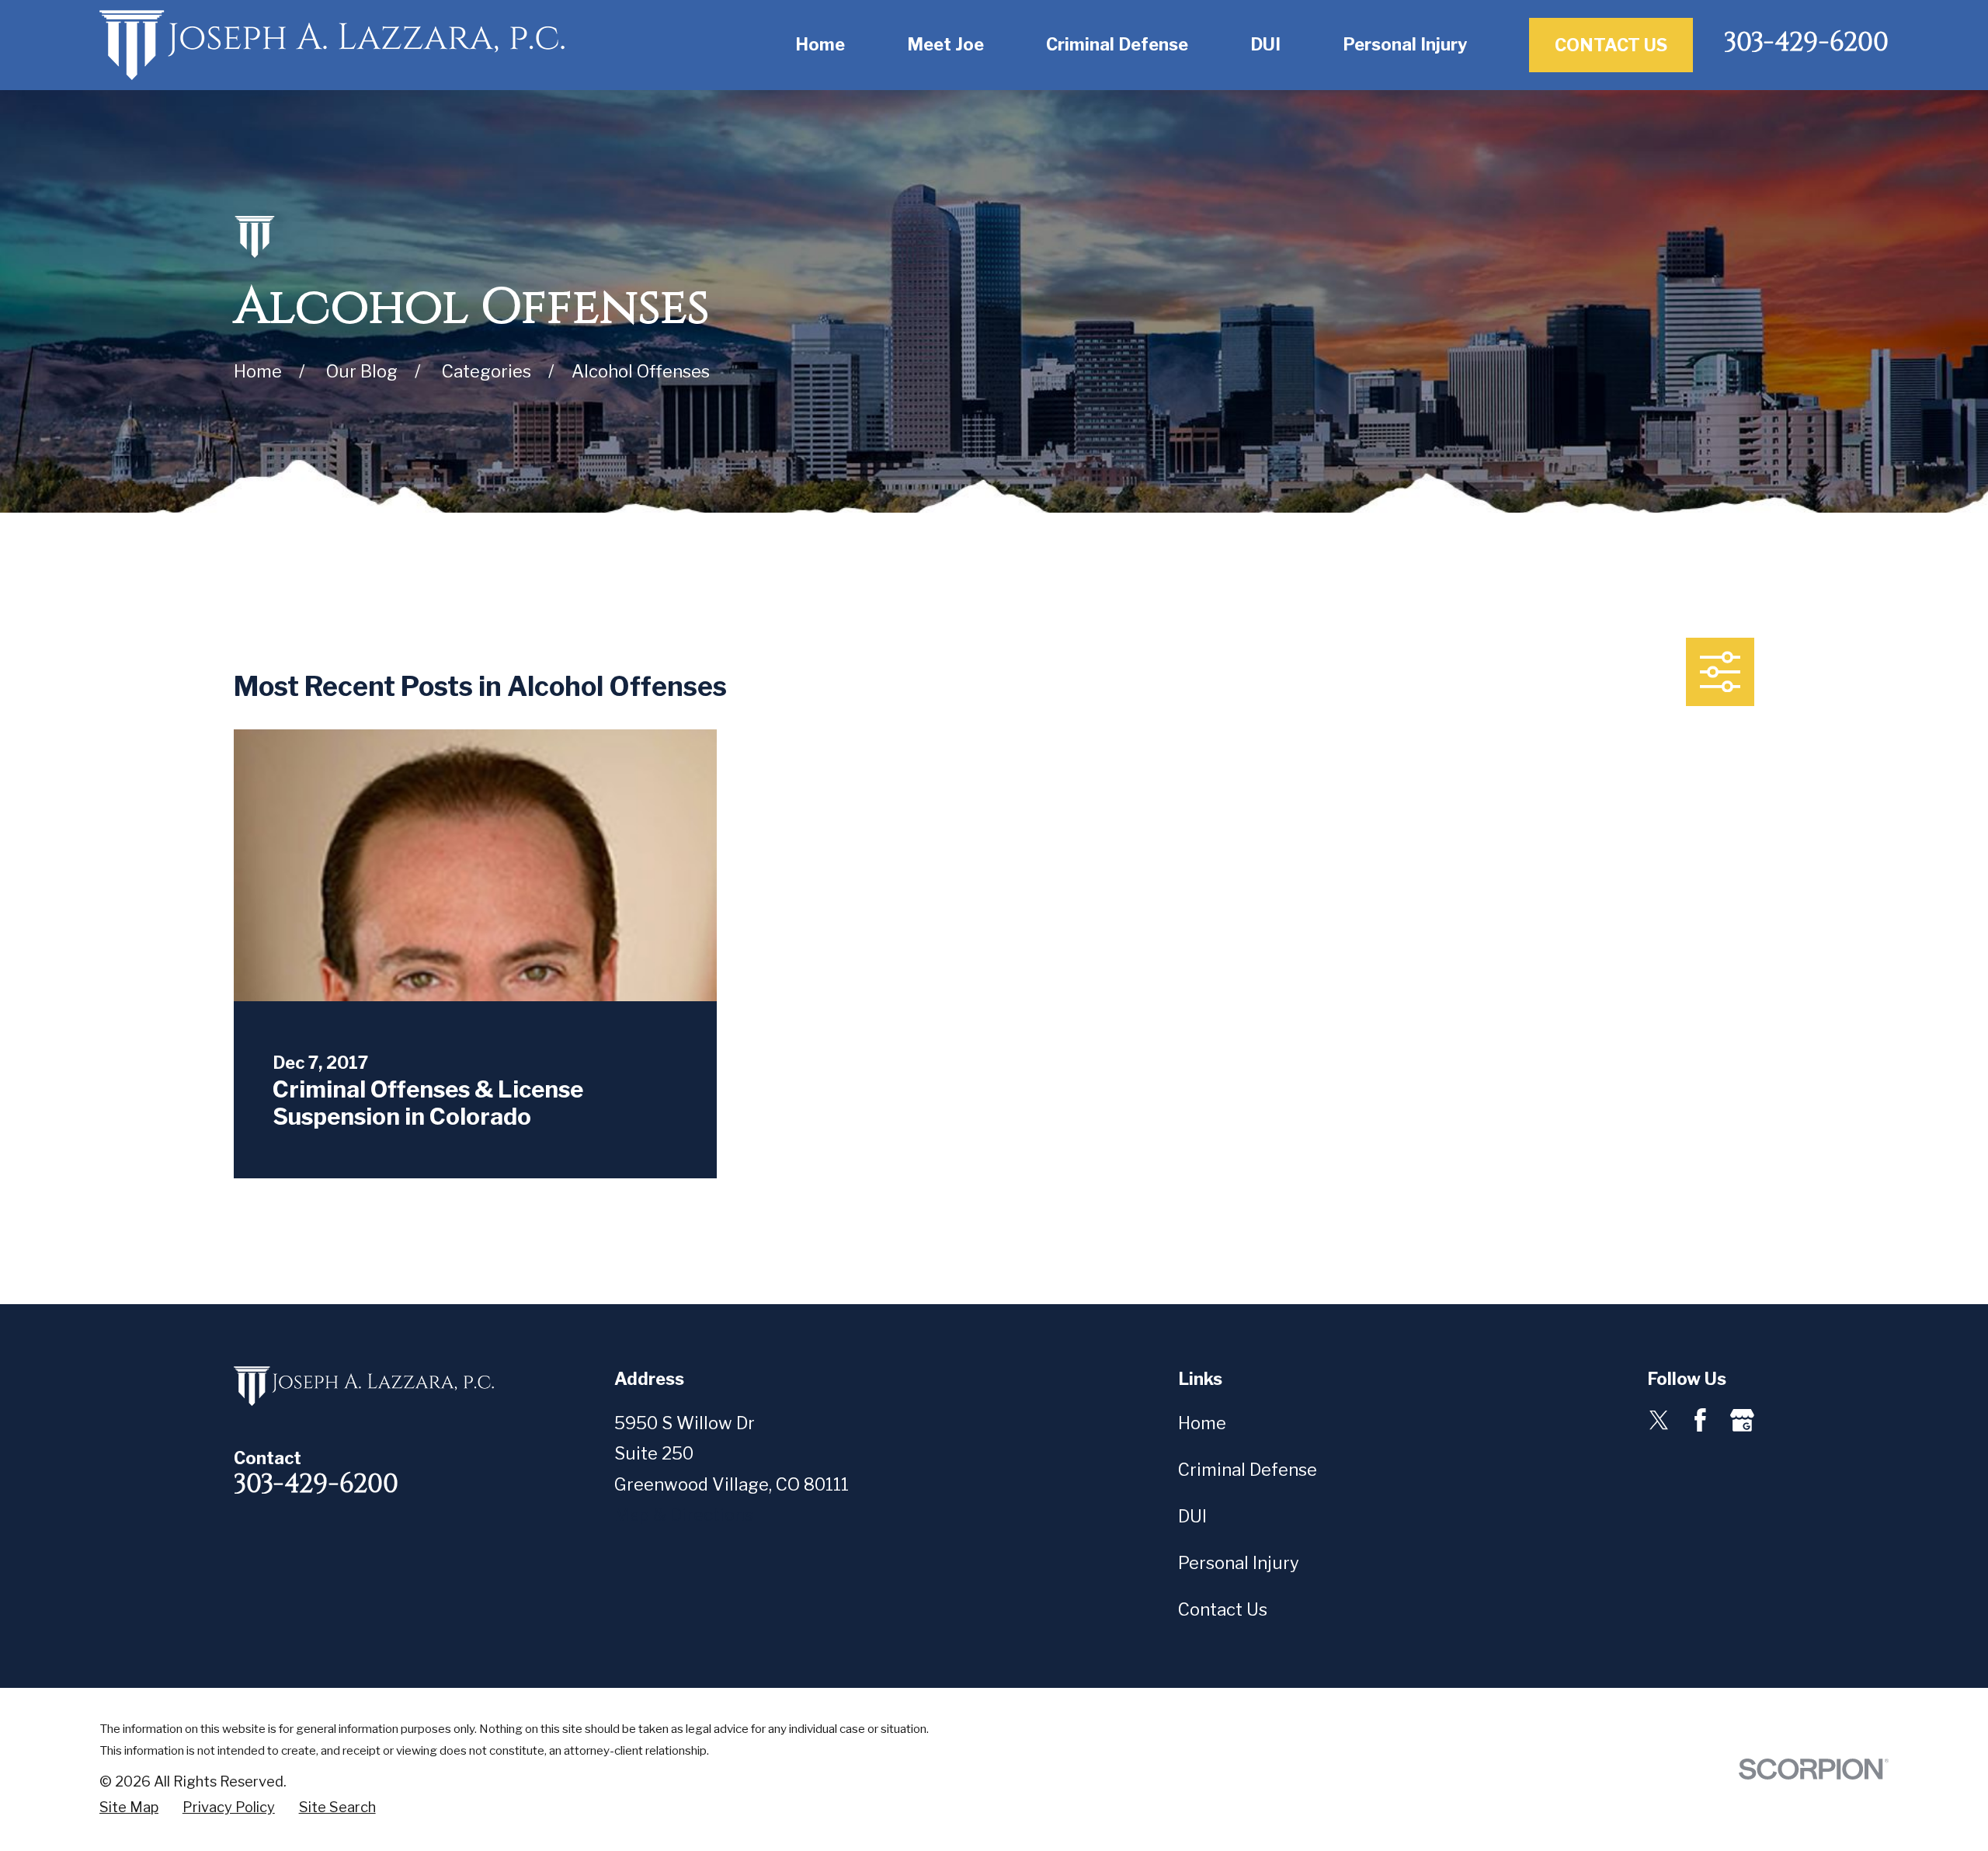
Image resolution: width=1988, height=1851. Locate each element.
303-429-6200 (1806, 43)
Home (1202, 1423)
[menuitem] (129, 1808)
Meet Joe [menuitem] (945, 44)
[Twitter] (1659, 1420)
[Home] (332, 45)
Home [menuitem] (820, 44)
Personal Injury (1239, 1563)
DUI (1192, 1516)
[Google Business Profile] (1742, 1420)
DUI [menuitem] (1265, 44)
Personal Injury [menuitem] (1405, 44)
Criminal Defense (1248, 1470)
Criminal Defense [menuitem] (1117, 44)
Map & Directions (684, 1515)
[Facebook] (1700, 1420)
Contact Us (1611, 45)
